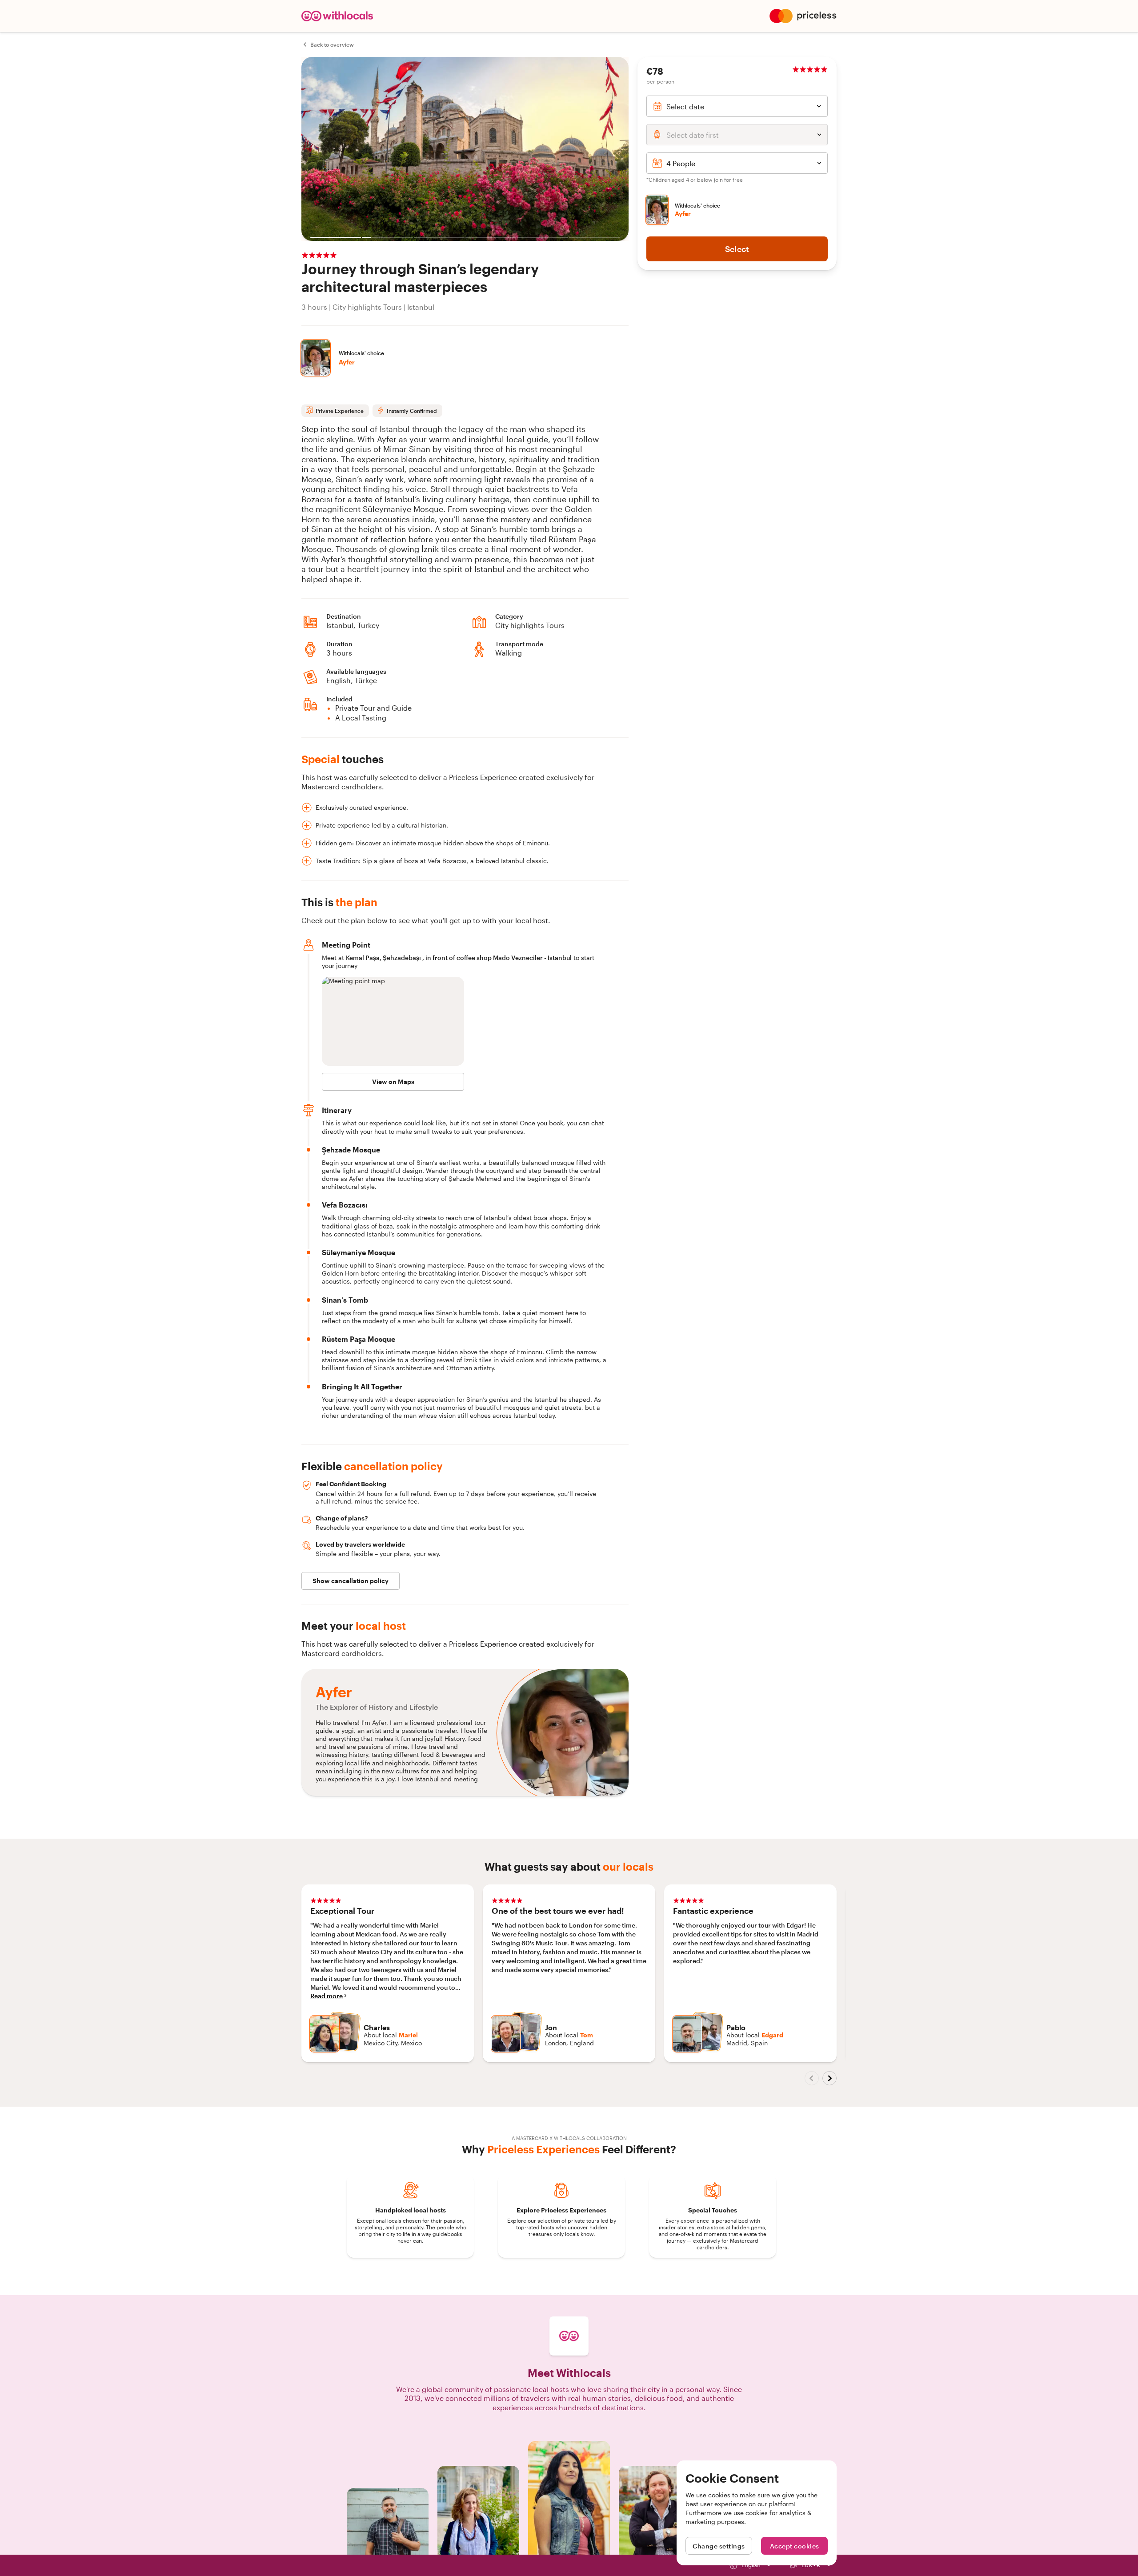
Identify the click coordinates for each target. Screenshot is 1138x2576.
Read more (327, 1996)
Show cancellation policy (351, 1581)
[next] (829, 2078)
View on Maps (393, 1082)
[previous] (812, 2078)
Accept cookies (795, 2546)
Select (737, 249)
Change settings (719, 2546)
